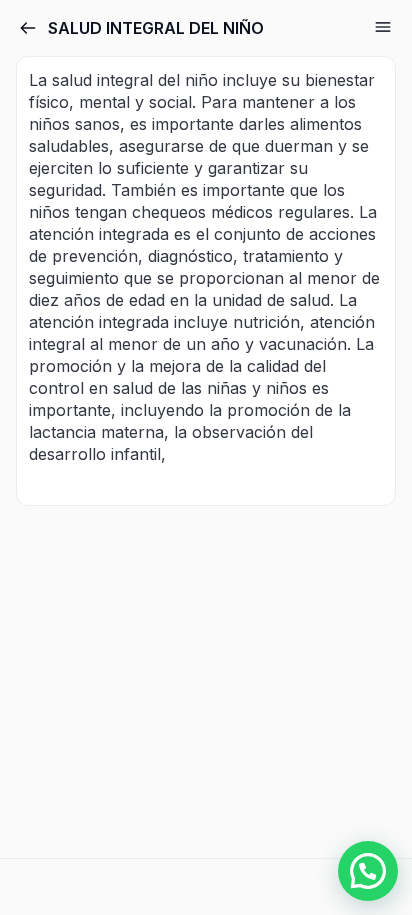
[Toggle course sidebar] (383, 27)
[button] (368, 871)
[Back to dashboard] (28, 28)
